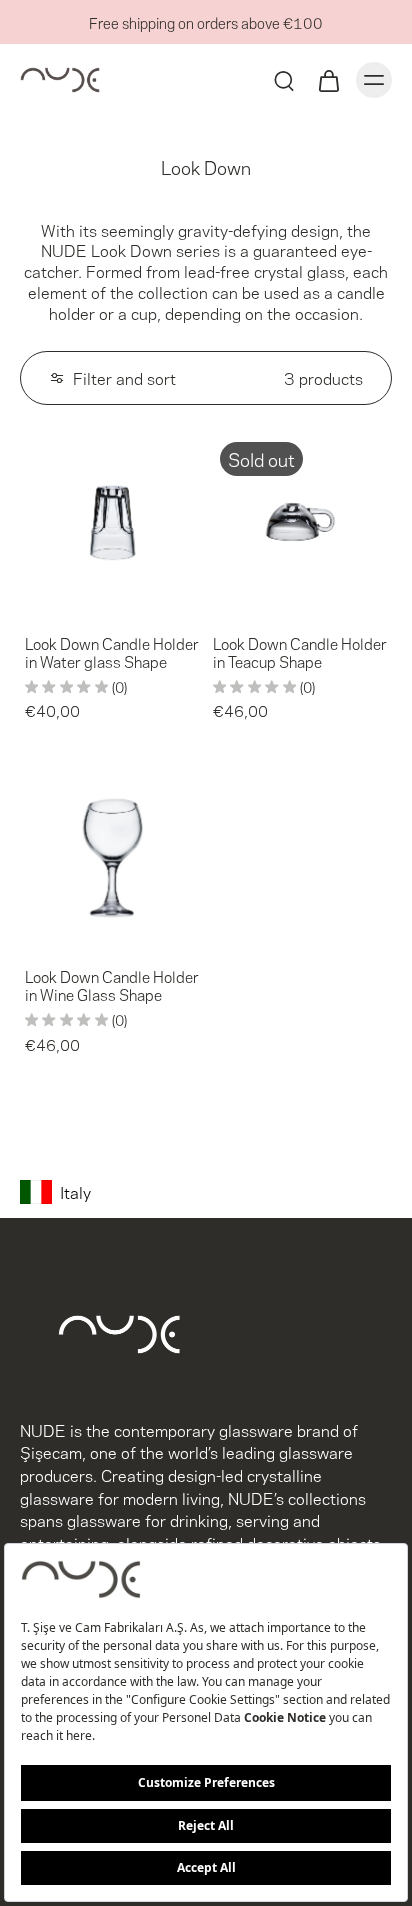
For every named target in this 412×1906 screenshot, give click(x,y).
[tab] (34, 602)
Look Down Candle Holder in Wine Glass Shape (112, 985)
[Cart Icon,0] (328, 80)
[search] (284, 80)
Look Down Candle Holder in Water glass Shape (112, 652)
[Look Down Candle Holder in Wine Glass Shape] (112, 855)
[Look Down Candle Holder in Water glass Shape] (112, 522)
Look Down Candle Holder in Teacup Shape (300, 652)
